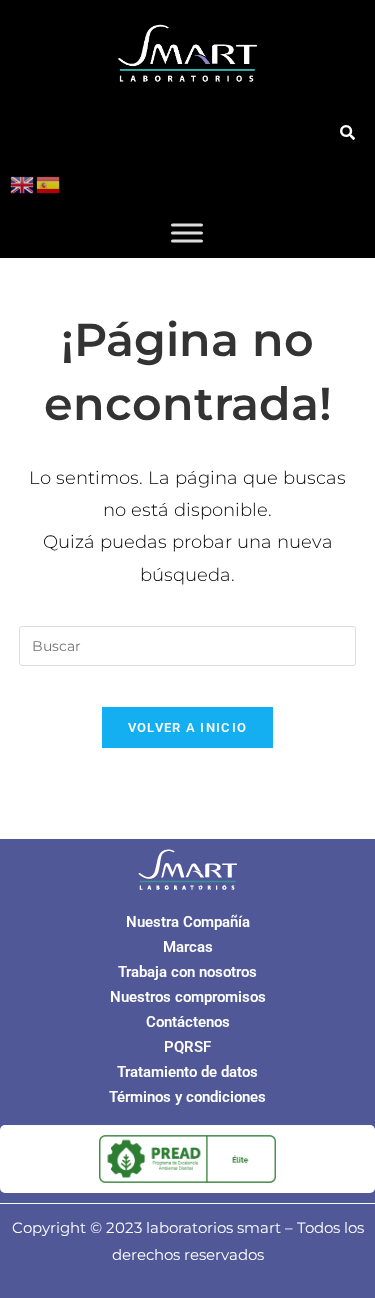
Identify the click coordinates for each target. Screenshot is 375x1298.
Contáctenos (188, 1022)
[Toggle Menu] (187, 232)
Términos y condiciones (187, 1097)
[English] (23, 184)
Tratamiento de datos (187, 1072)
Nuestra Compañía (188, 922)
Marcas (188, 947)
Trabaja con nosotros (187, 972)
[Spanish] (49, 184)
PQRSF (187, 1047)
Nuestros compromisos (188, 997)
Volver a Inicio (188, 727)
